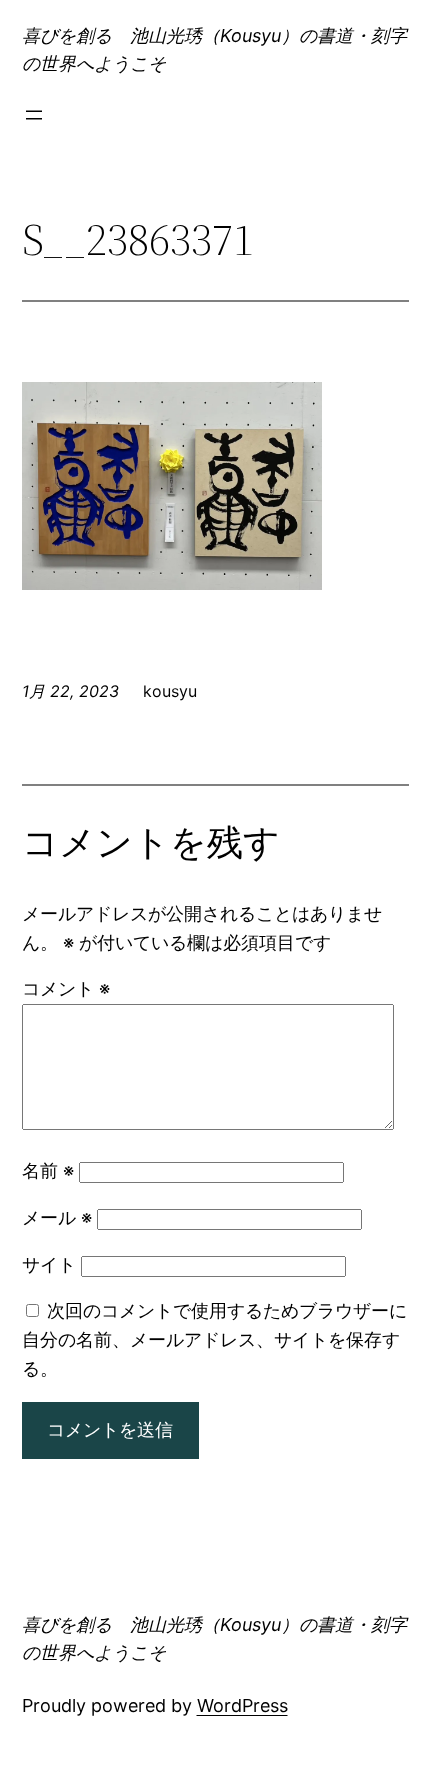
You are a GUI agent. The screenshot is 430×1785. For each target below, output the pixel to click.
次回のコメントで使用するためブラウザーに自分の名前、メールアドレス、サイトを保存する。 (214, 1339)
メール (57, 1217)
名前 (48, 1170)
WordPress (242, 1705)
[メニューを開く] (34, 115)
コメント (66, 988)
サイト (49, 1264)
